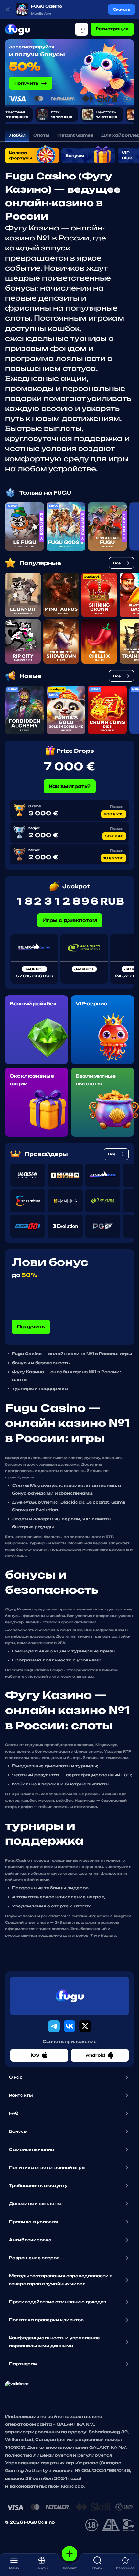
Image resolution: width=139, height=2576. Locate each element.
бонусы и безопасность (41, 1363)
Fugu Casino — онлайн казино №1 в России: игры (72, 1354)
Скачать (122, 9)
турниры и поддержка (40, 1389)
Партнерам (23, 2364)
